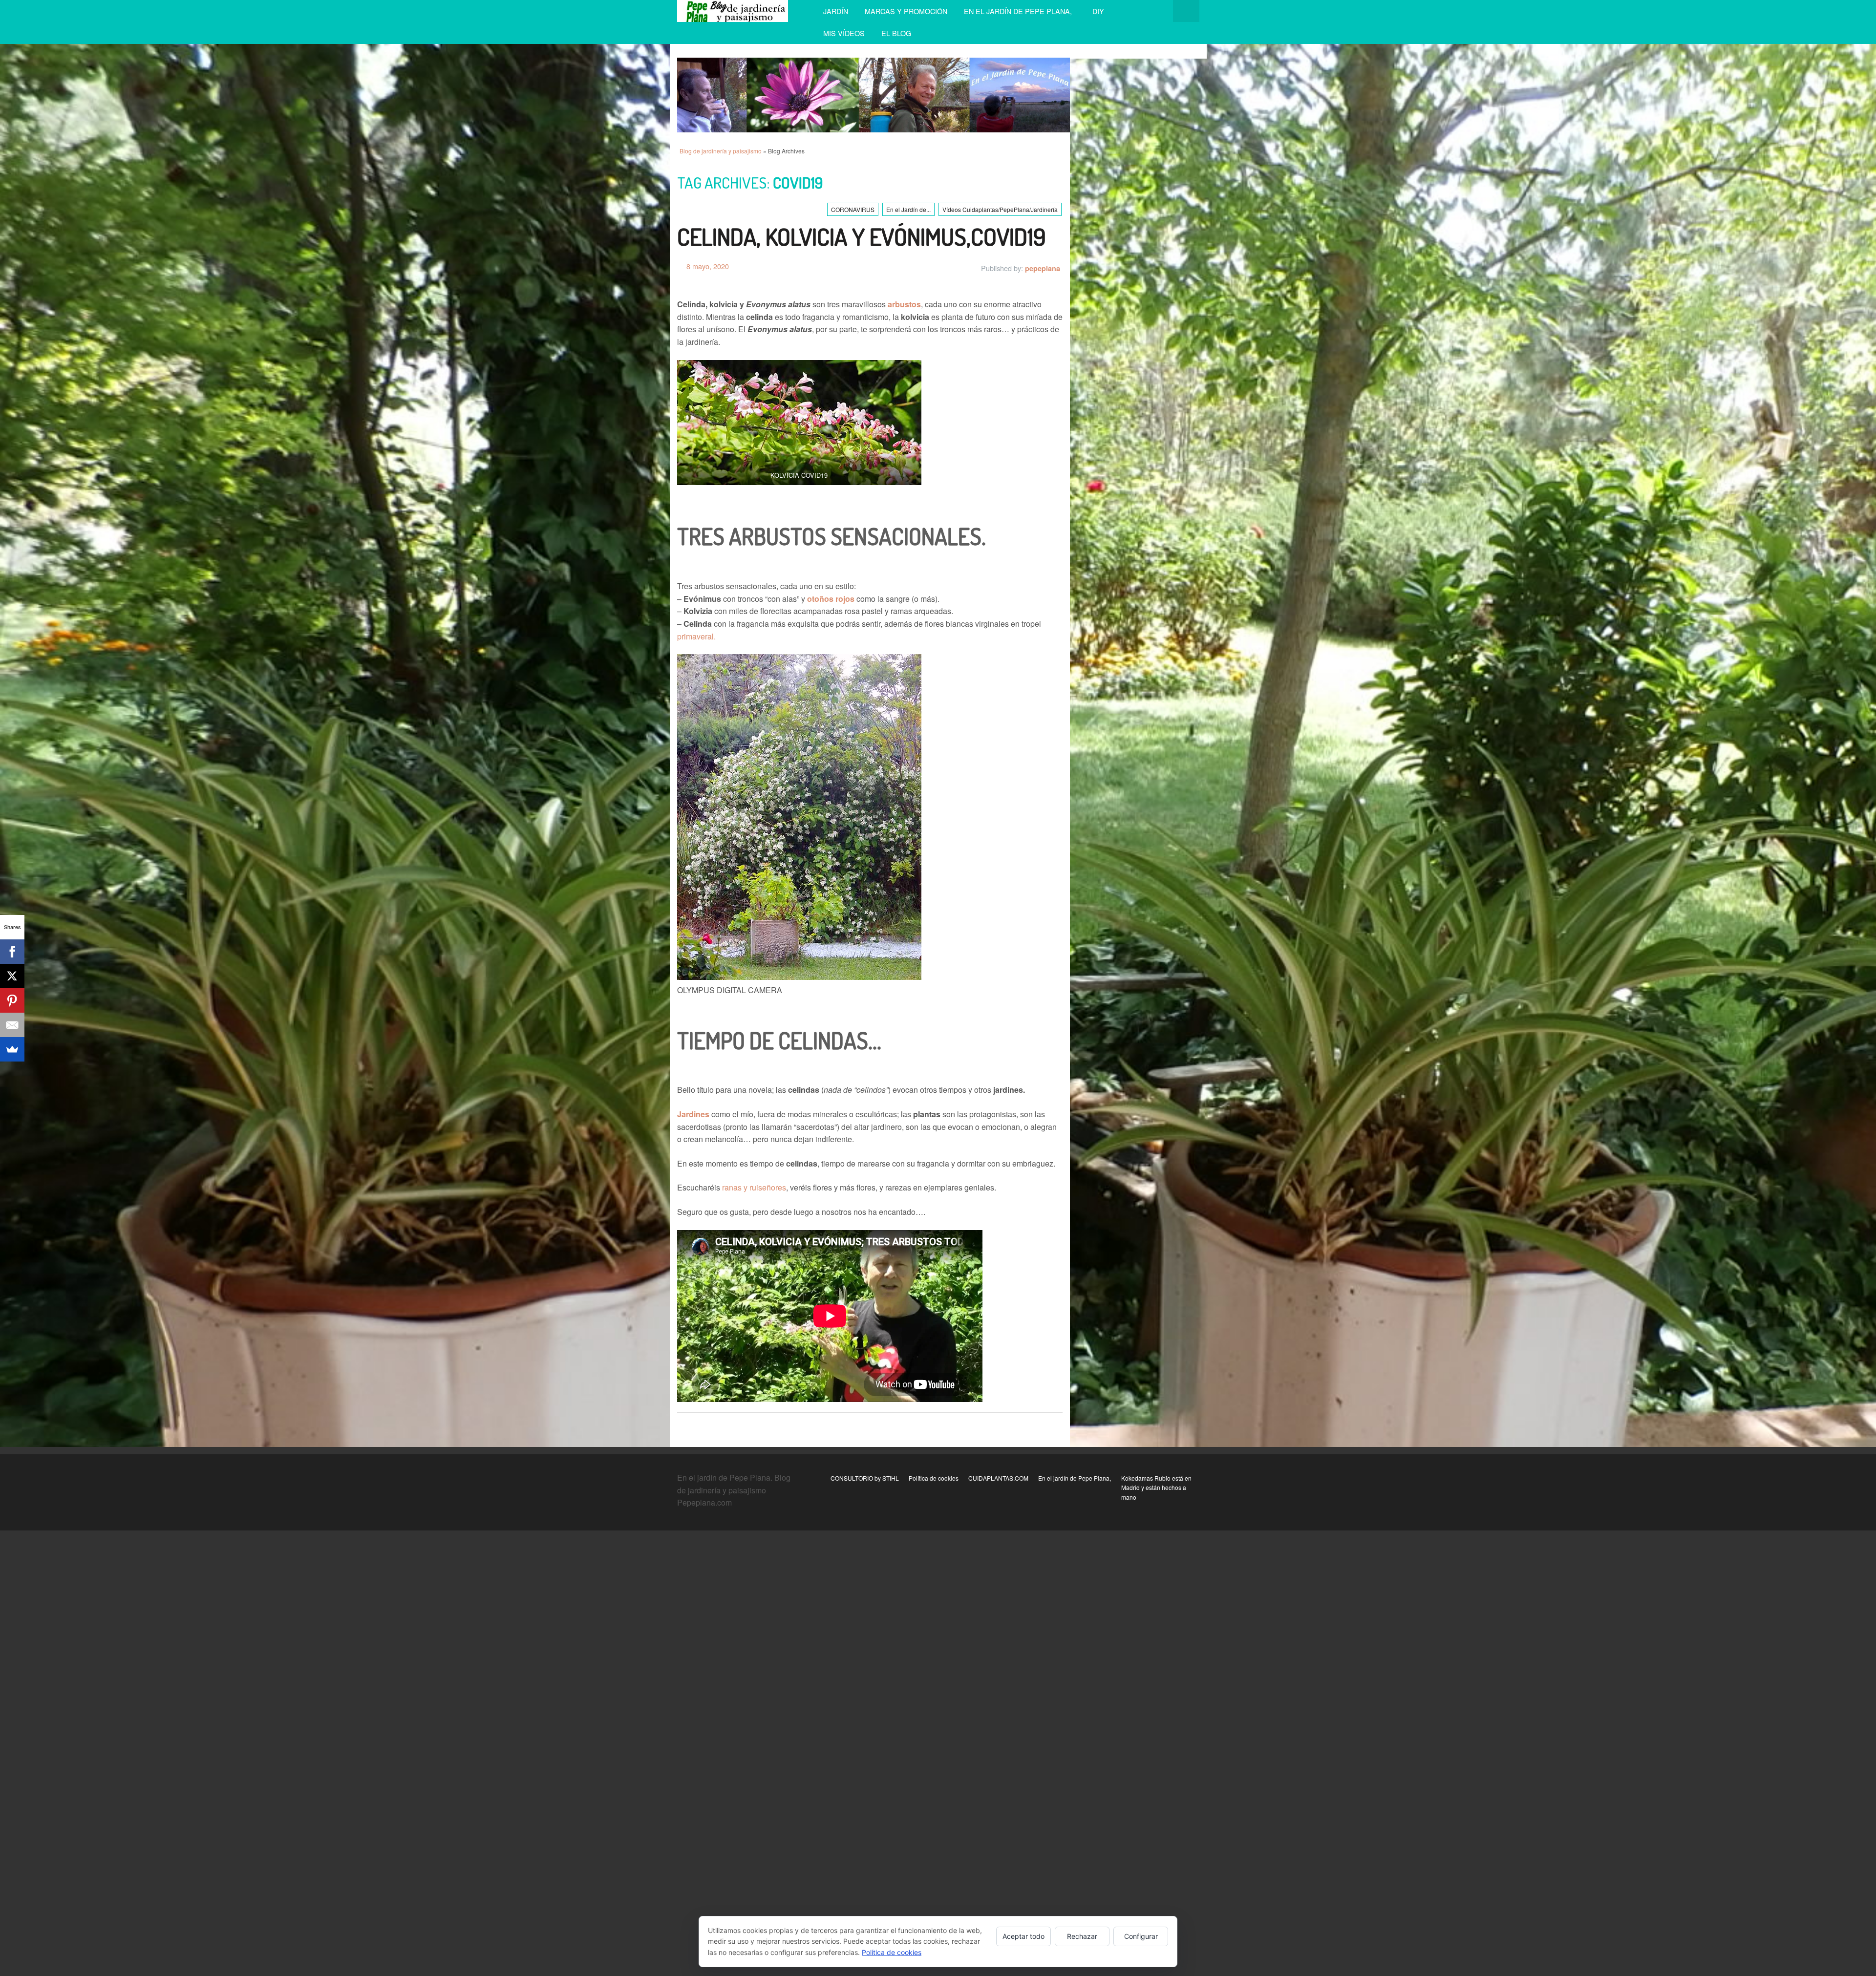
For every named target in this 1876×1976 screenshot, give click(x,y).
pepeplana (1043, 268)
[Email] (12, 1025)
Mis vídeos (844, 33)
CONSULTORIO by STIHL (865, 1478)
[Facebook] (12, 952)
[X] (12, 976)
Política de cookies (934, 1478)
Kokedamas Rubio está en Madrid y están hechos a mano (1156, 1487)
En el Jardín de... (908, 209)
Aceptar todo (1023, 1936)
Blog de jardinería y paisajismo (721, 151)
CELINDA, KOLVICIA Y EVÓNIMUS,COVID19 (862, 236)
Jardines (693, 1114)
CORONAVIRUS (853, 209)
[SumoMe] (12, 1049)
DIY (1098, 11)
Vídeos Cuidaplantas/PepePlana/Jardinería (1000, 209)
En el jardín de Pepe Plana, (1020, 11)
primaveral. (696, 636)
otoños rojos (831, 599)
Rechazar (1082, 1936)
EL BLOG (896, 33)
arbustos (904, 304)
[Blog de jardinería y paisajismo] (733, 11)
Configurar (1141, 1936)
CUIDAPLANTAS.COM (998, 1478)
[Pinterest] (12, 1000)
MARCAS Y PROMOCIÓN (906, 11)
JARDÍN (836, 11)
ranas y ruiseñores (754, 1187)
